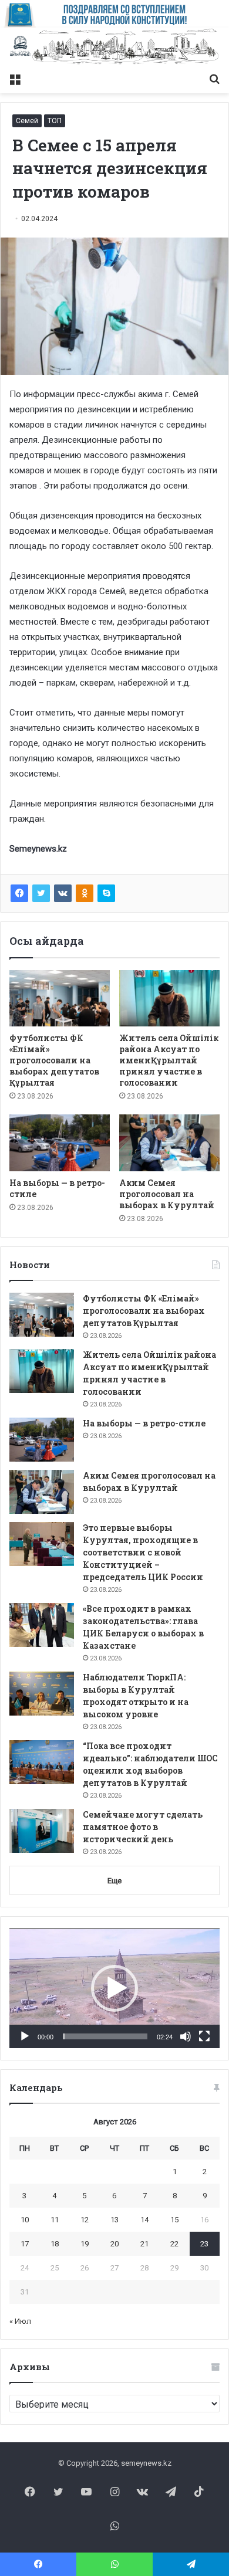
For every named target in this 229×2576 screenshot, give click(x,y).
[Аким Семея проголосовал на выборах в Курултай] (169, 1143)
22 (174, 2244)
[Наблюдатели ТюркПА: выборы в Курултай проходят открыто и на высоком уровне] (42, 1694)
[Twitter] (41, 893)
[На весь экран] (204, 2036)
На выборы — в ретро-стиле (144, 1423)
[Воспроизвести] (25, 2036)
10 (25, 2220)
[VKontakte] (63, 893)
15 (174, 2220)
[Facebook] (19, 893)
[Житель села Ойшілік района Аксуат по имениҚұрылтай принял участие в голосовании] (169, 998)
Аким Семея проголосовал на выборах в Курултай (167, 1194)
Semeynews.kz (38, 849)
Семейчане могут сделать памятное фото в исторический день (143, 1827)
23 (204, 2244)
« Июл (20, 2321)
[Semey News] (114, 47)
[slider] (105, 2036)
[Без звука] (186, 2036)
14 (144, 2220)
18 (55, 2244)
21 (144, 2244)
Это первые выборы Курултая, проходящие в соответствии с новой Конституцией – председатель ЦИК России (143, 1552)
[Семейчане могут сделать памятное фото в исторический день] (42, 1831)
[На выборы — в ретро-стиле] (60, 1143)
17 (25, 2244)
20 (114, 2244)
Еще (114, 1881)
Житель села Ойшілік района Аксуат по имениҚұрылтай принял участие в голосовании (169, 1060)
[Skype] (106, 893)
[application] (114, 1988)
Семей (27, 121)
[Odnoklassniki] (85, 893)
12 (85, 2220)
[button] (114, 1988)
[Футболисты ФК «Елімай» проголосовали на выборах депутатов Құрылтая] (60, 998)
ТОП (55, 121)
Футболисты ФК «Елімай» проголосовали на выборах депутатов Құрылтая (54, 1060)
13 (114, 2220)
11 (55, 2220)
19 (85, 2244)
